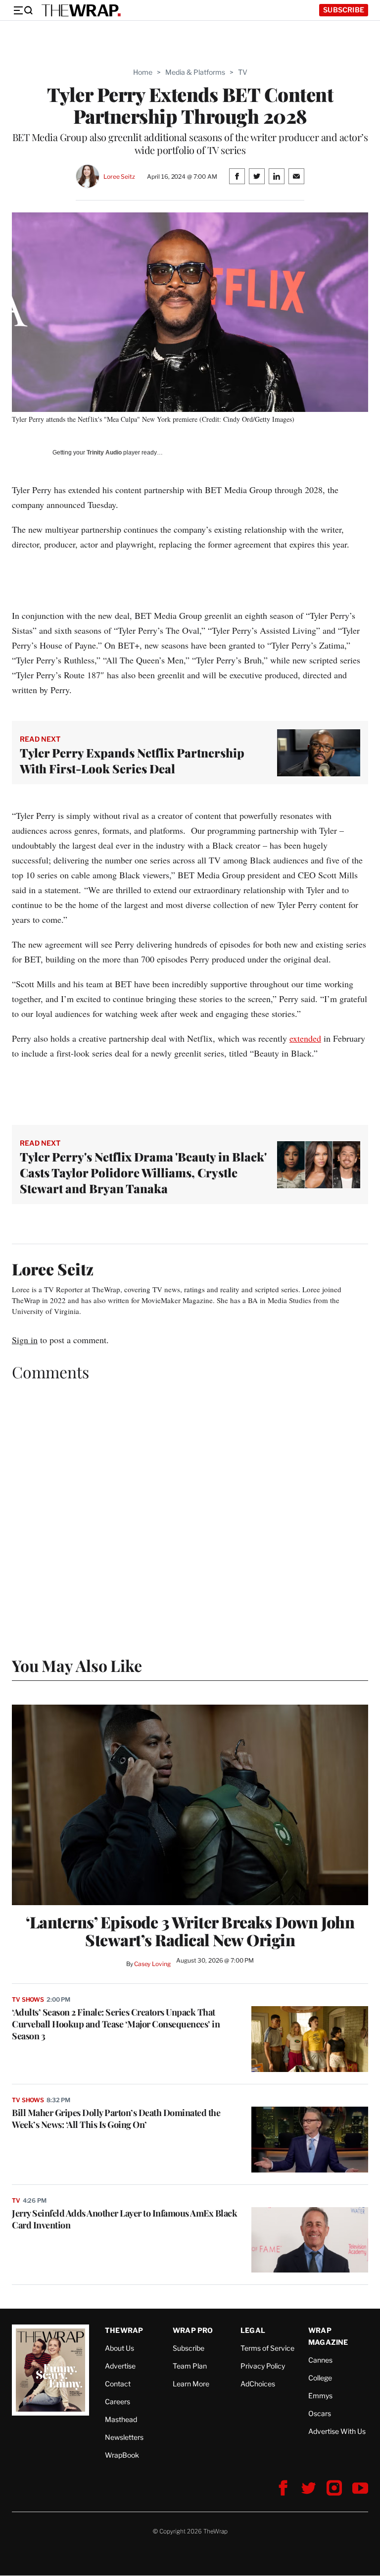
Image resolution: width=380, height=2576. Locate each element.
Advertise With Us (337, 2431)
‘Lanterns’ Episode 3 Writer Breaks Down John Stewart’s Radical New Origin (190, 1931)
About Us (119, 2348)
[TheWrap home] (81, 10)
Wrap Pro (193, 2330)
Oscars (320, 2413)
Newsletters (124, 2437)
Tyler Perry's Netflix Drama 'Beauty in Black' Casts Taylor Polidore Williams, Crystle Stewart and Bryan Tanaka (143, 1172)
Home (143, 72)
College (320, 2378)
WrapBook (122, 2455)
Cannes (320, 2360)
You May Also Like (77, 1665)
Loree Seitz (119, 177)
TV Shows (28, 1999)
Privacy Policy (263, 2366)
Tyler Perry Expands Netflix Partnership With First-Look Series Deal (132, 760)
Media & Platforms (195, 72)
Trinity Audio (104, 453)
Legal (253, 2330)
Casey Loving (152, 1964)
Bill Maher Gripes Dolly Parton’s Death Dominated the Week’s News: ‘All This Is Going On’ (116, 2119)
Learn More (191, 2384)
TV (243, 72)
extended (305, 1038)
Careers (118, 2401)
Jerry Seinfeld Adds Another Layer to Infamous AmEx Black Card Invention (124, 2219)
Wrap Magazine (328, 2336)
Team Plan (190, 2366)
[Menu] (23, 10)
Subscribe (344, 10)
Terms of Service (267, 2348)
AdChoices (258, 2384)
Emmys (320, 2396)
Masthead (121, 2419)
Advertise (120, 2366)
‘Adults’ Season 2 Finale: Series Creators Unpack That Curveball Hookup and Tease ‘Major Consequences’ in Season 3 (116, 2024)
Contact (118, 2384)
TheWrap (124, 2330)
